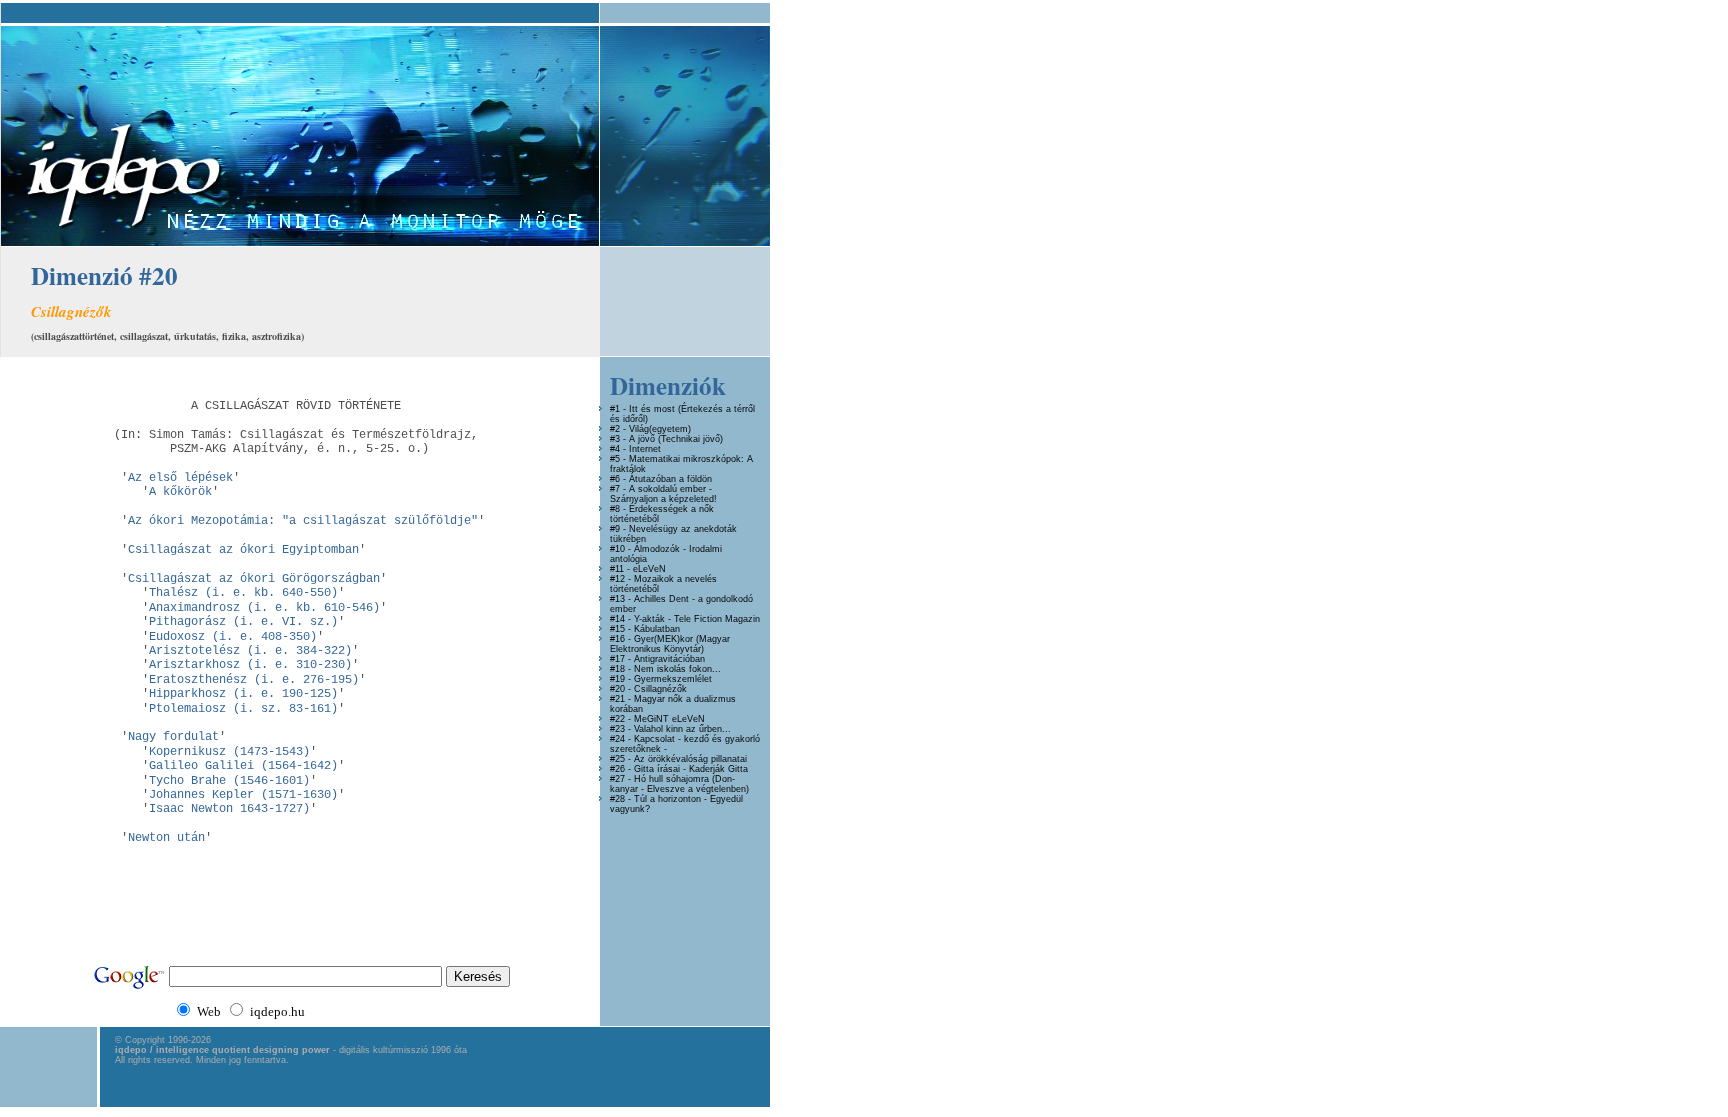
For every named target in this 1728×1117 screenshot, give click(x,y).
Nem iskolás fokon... (677, 669)
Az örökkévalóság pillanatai (690, 759)
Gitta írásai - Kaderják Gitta (691, 769)
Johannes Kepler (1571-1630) (243, 795)
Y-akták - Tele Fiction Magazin (697, 619)
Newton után (166, 838)
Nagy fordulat (173, 737)
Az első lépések (180, 478)
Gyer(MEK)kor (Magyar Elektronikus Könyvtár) (670, 644)
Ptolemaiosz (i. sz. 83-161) (243, 709)
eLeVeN (649, 569)
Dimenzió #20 (104, 275)
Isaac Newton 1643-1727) (229, 809)
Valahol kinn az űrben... (682, 729)
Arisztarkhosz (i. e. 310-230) (250, 665)
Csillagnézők (660, 689)
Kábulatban (657, 629)
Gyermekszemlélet (673, 679)
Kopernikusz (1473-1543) (229, 752)
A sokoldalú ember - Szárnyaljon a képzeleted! (663, 494)
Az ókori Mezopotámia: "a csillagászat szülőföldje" (303, 521)
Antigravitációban (669, 659)
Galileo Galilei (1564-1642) (243, 766)
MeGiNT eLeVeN (669, 719)
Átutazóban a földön (670, 479)
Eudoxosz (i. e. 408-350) (233, 637)
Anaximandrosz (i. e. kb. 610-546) (264, 608)
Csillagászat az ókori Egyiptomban (243, 550)
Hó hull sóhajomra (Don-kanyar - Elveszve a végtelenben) (679, 784)
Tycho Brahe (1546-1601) (229, 781)
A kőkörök (180, 492)
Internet (645, 449)
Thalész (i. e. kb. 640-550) (243, 593)
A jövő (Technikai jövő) (676, 439)
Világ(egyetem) (660, 429)
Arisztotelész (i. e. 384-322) (250, 651)
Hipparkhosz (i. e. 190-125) (243, 694)
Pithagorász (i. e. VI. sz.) (243, 622)
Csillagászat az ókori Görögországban (254, 579)
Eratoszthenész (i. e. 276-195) (254, 680)
